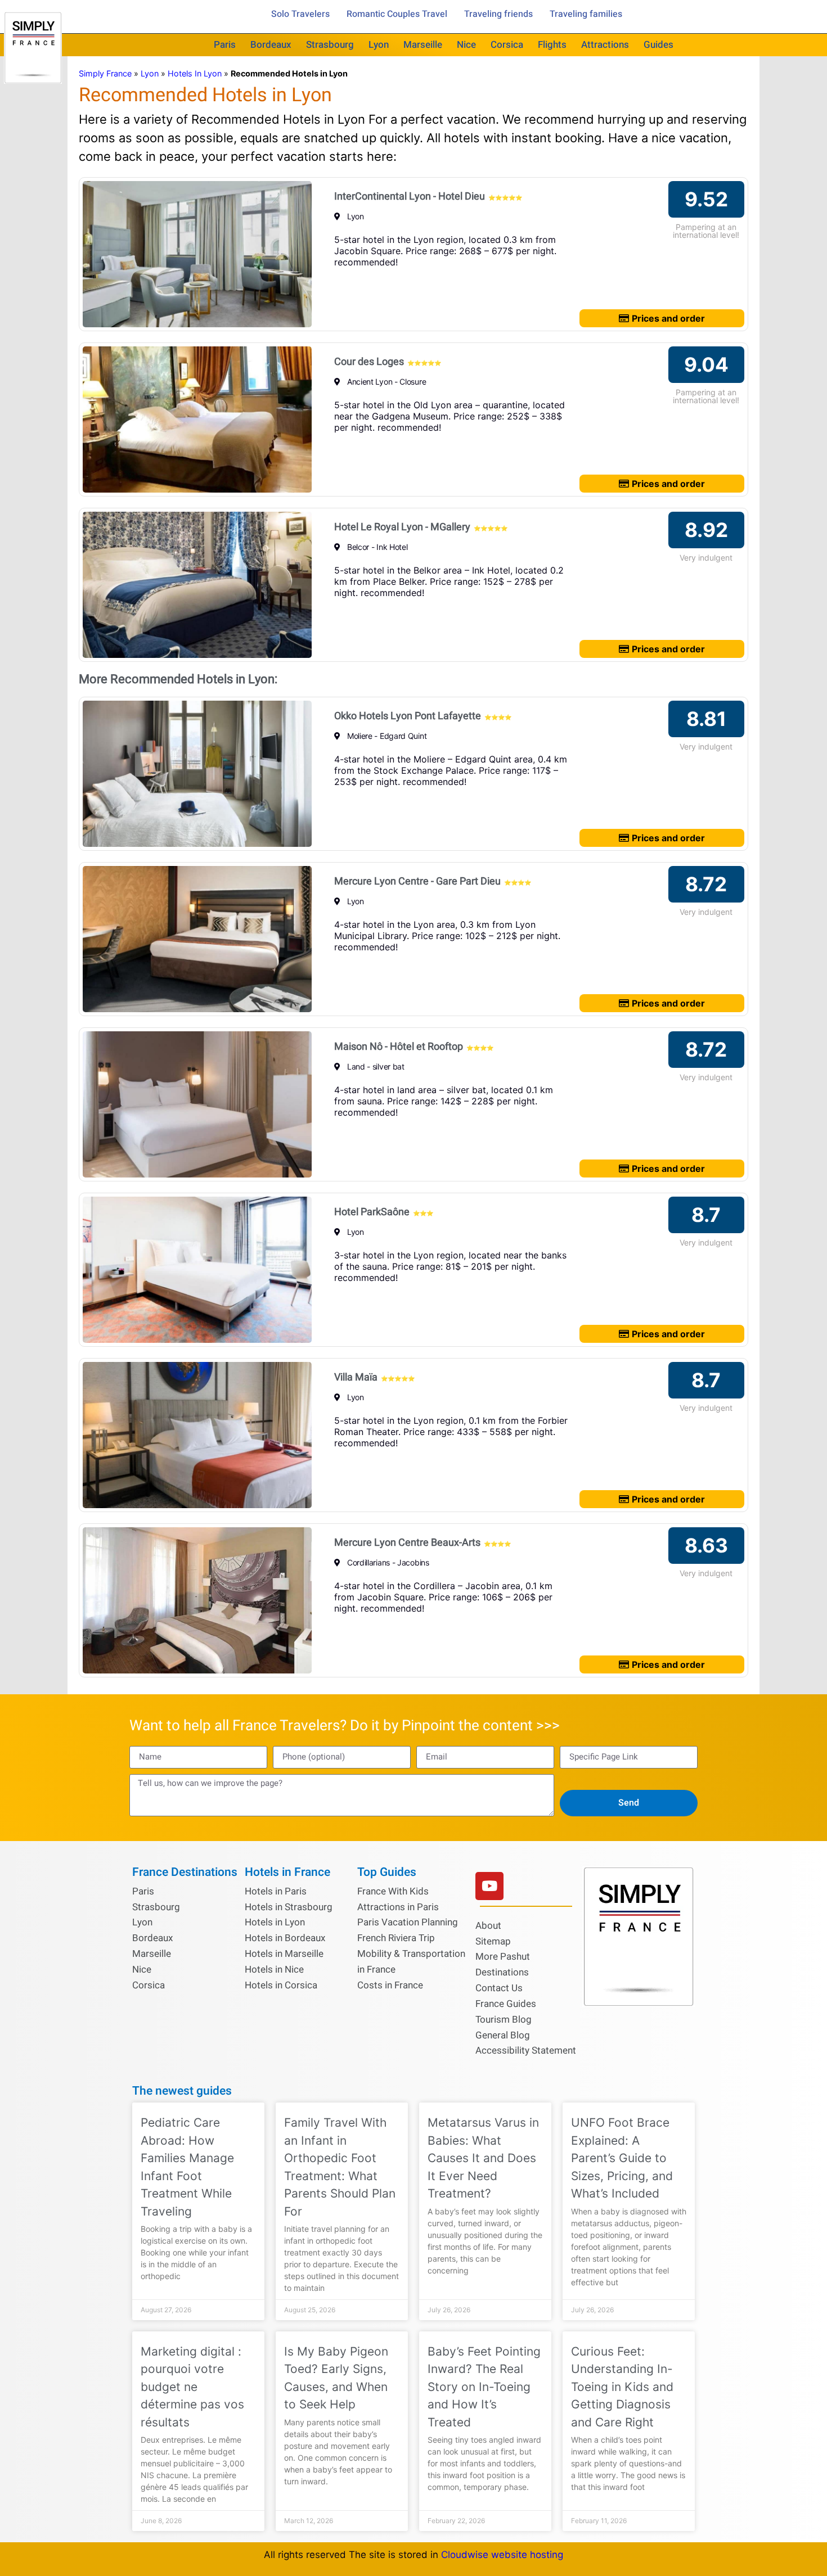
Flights (552, 45)
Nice (466, 45)
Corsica (507, 45)
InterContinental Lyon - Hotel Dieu (410, 197)
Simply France (105, 73)
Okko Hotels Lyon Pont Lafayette (408, 716)
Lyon (379, 45)
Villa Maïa (356, 1377)
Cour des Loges (369, 362)
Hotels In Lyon (195, 73)
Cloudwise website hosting (502, 2555)
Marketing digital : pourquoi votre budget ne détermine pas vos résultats (192, 2387)
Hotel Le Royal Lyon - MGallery (402, 527)
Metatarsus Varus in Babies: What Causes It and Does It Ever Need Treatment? (483, 2158)
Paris (225, 45)
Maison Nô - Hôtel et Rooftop (399, 1047)
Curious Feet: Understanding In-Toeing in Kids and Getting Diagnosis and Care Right (622, 2387)
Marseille (423, 45)
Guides (659, 45)
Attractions (605, 45)
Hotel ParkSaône (372, 1212)
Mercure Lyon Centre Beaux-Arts (407, 1543)
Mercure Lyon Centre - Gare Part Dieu (417, 881)
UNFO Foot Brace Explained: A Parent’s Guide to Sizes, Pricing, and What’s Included (622, 2158)
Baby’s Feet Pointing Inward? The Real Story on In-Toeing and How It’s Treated (484, 2387)
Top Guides (387, 1872)
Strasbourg (330, 45)
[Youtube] (489, 1886)
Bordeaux (271, 45)
